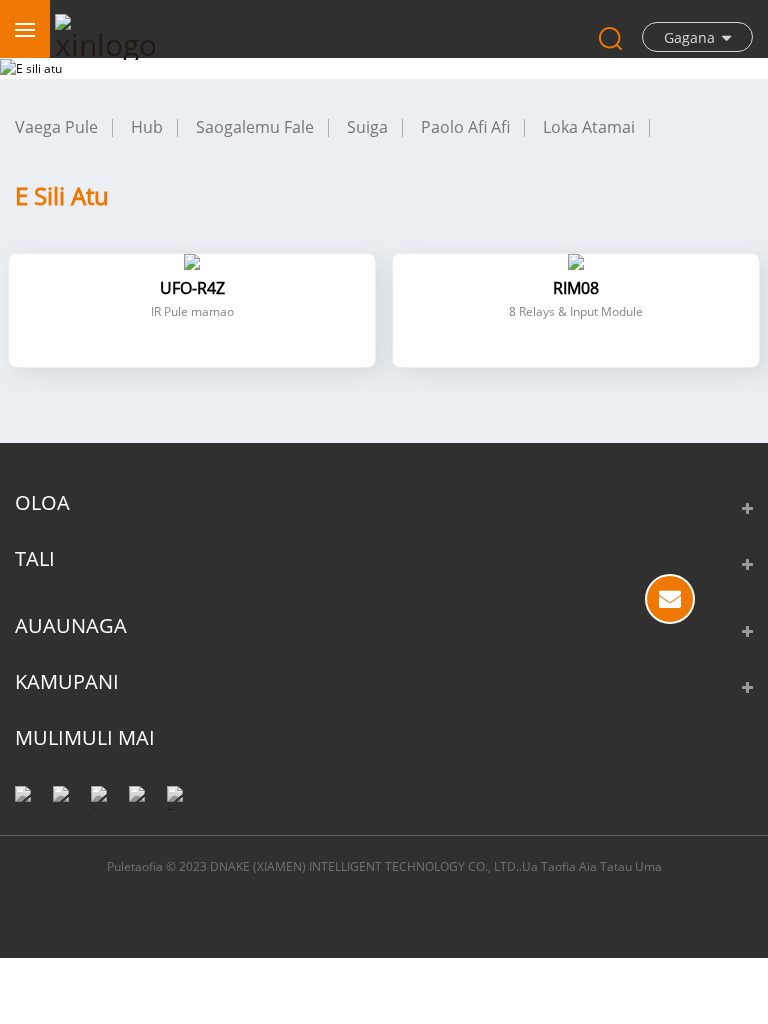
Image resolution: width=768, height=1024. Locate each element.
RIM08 (576, 288)
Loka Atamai (589, 127)
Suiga (367, 127)
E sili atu (62, 195)
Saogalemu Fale (255, 127)
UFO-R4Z (192, 288)
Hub (147, 127)
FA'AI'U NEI (670, 599)
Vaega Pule (56, 127)
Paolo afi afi (465, 127)
